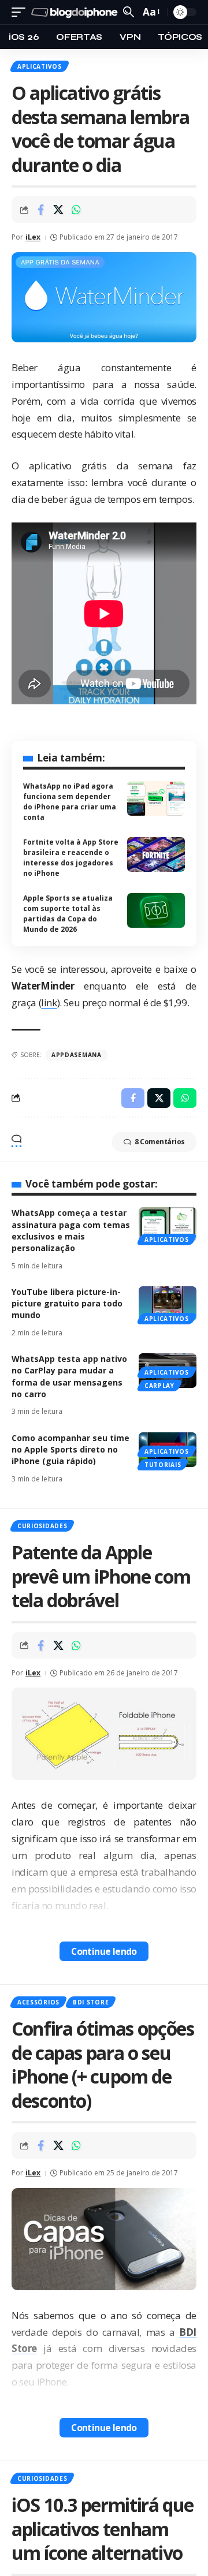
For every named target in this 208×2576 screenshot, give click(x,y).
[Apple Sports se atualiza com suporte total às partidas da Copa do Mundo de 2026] (156, 910)
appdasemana (77, 1055)
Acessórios (38, 2002)
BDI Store (91, 2002)
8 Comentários (160, 1142)
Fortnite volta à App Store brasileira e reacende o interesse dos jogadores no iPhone (71, 858)
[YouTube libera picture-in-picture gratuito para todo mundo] (168, 1304)
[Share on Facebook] (40, 210)
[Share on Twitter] (58, 210)
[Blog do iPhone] (76, 12)
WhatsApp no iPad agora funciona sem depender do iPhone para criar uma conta (70, 802)
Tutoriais (163, 1465)
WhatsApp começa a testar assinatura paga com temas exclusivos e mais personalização (71, 1230)
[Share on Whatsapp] (76, 210)
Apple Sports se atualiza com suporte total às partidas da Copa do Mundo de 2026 (68, 914)
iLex (33, 237)
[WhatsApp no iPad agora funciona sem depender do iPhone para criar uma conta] (156, 798)
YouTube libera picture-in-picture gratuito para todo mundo (67, 1304)
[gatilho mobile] (21, 12)
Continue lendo (104, 1951)
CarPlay (159, 1386)
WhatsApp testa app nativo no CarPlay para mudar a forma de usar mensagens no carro (69, 1376)
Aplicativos (40, 66)
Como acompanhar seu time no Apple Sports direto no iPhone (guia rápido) (70, 1450)
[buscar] (129, 12)
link (49, 1003)
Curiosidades (42, 1526)
